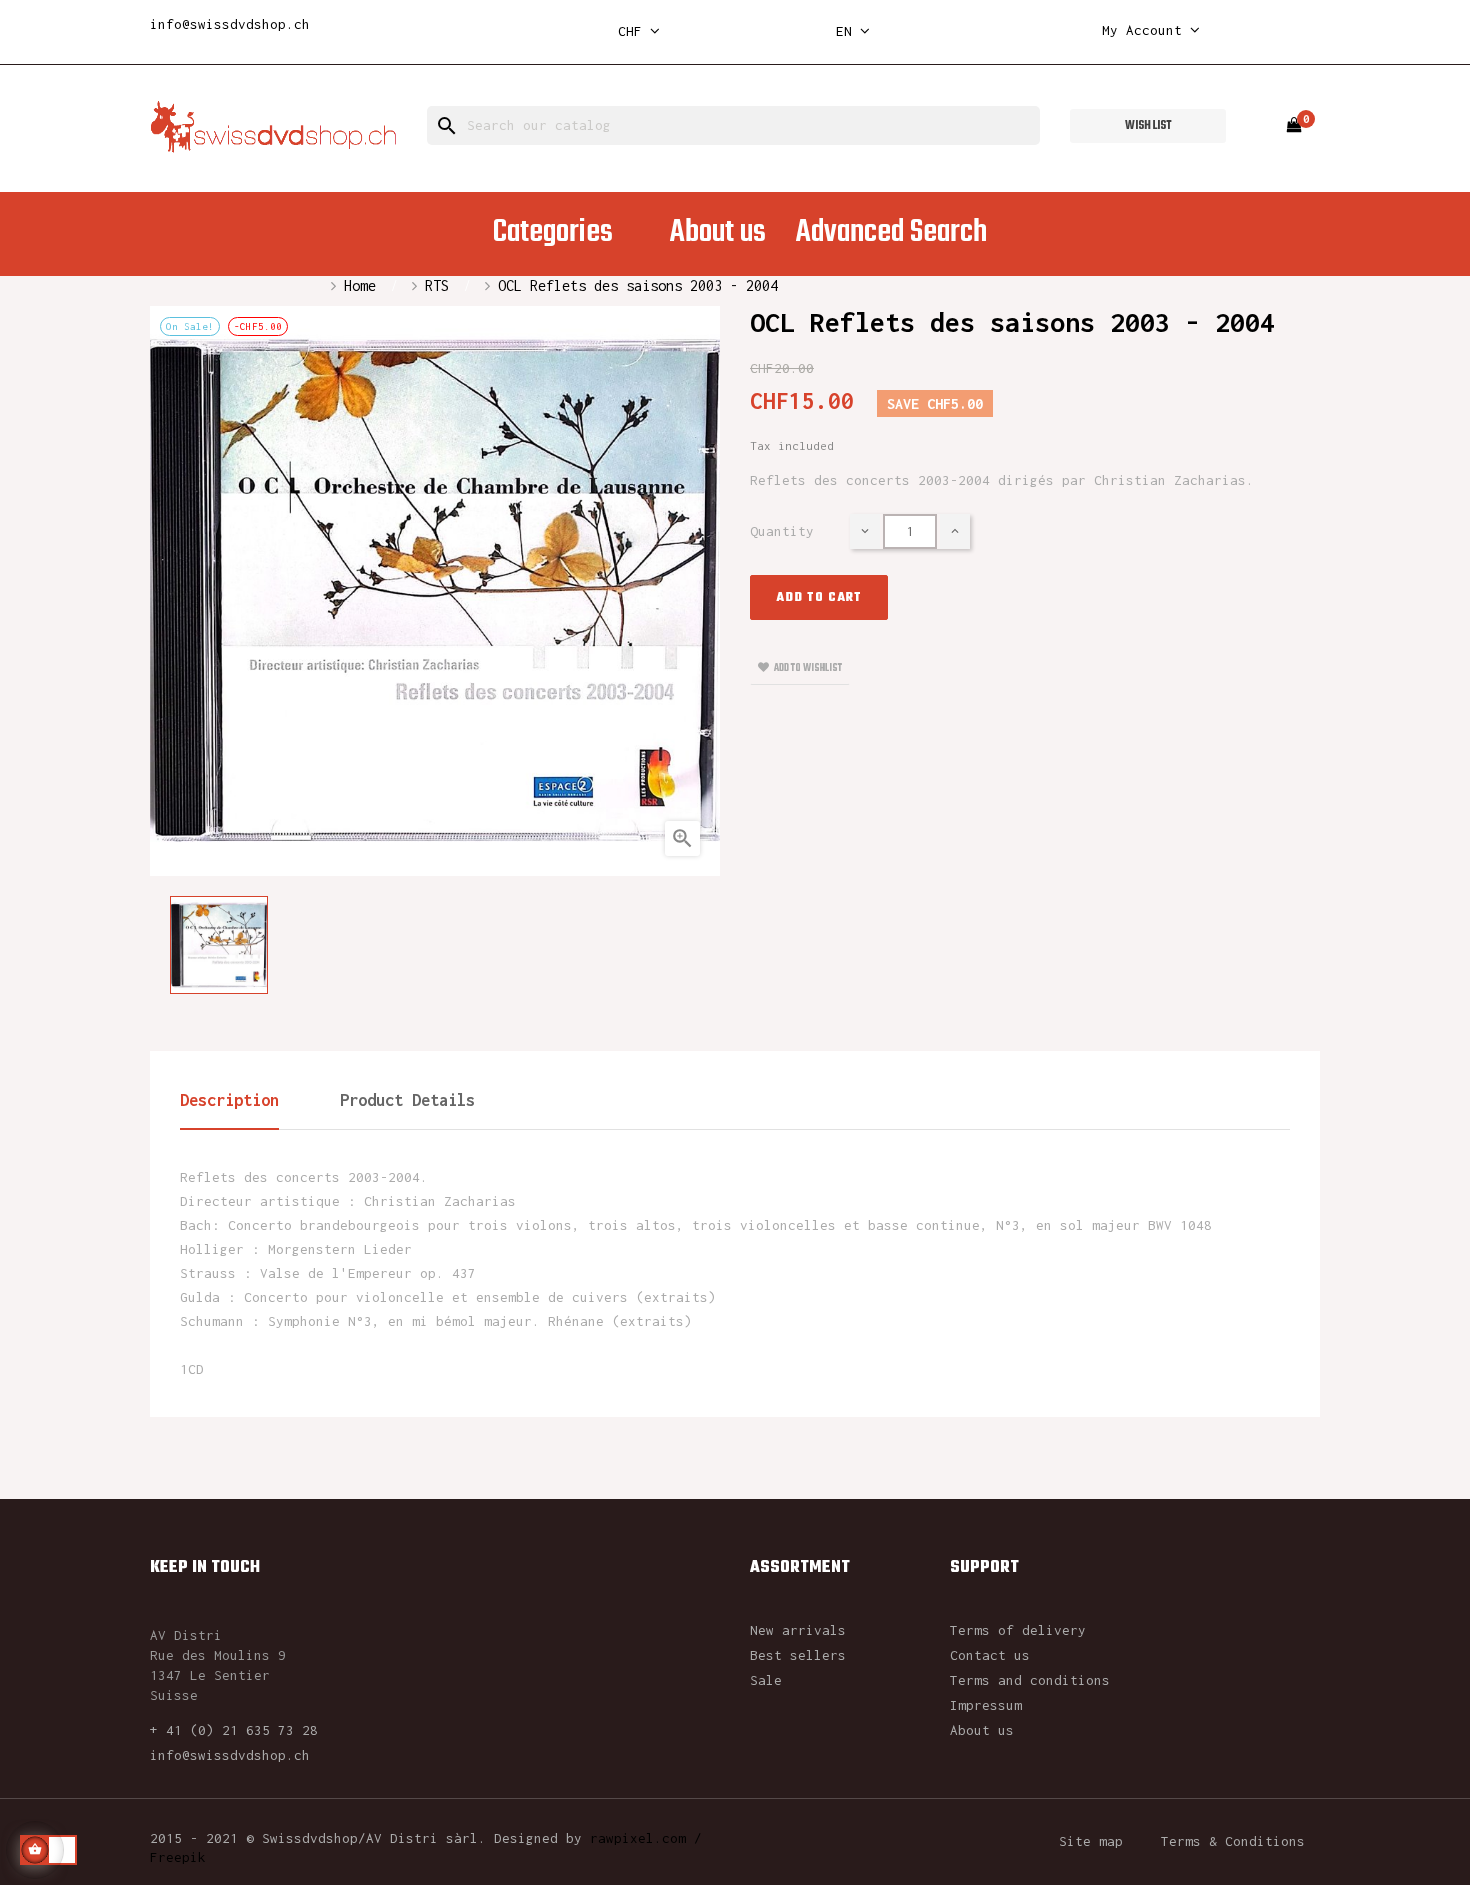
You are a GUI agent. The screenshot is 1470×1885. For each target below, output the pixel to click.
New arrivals (798, 1630)
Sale (766, 1680)
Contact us (990, 1655)
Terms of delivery (1018, 1630)
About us (982, 1730)
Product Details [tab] (407, 1100)
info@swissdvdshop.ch (230, 24)
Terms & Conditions (1233, 1841)
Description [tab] (229, 1100)
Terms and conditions (1030, 1680)
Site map (1091, 1841)
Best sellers (798, 1655)
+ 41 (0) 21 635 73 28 (234, 1730)
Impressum (986, 1705)
